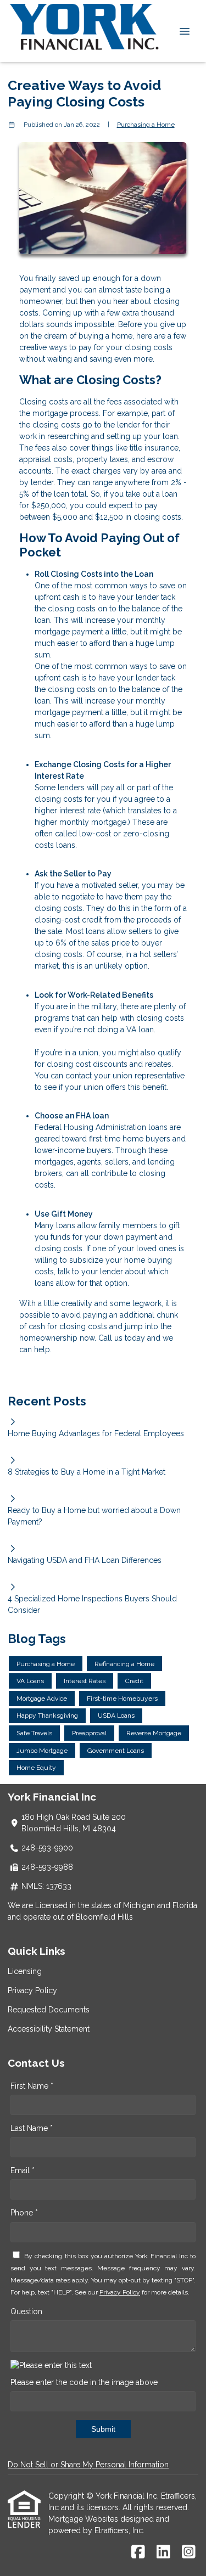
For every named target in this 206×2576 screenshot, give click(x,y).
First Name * (32, 2086)
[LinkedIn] (163, 2552)
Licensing (25, 1971)
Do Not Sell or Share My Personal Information (88, 2465)
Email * (23, 2170)
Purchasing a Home (146, 125)
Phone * (24, 2213)
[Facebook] (138, 2552)
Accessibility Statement (49, 2029)
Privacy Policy (32, 1990)
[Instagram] (189, 2552)
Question (26, 2311)
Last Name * (32, 2128)
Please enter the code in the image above (84, 2382)
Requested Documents (49, 2010)
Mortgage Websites (84, 2519)
